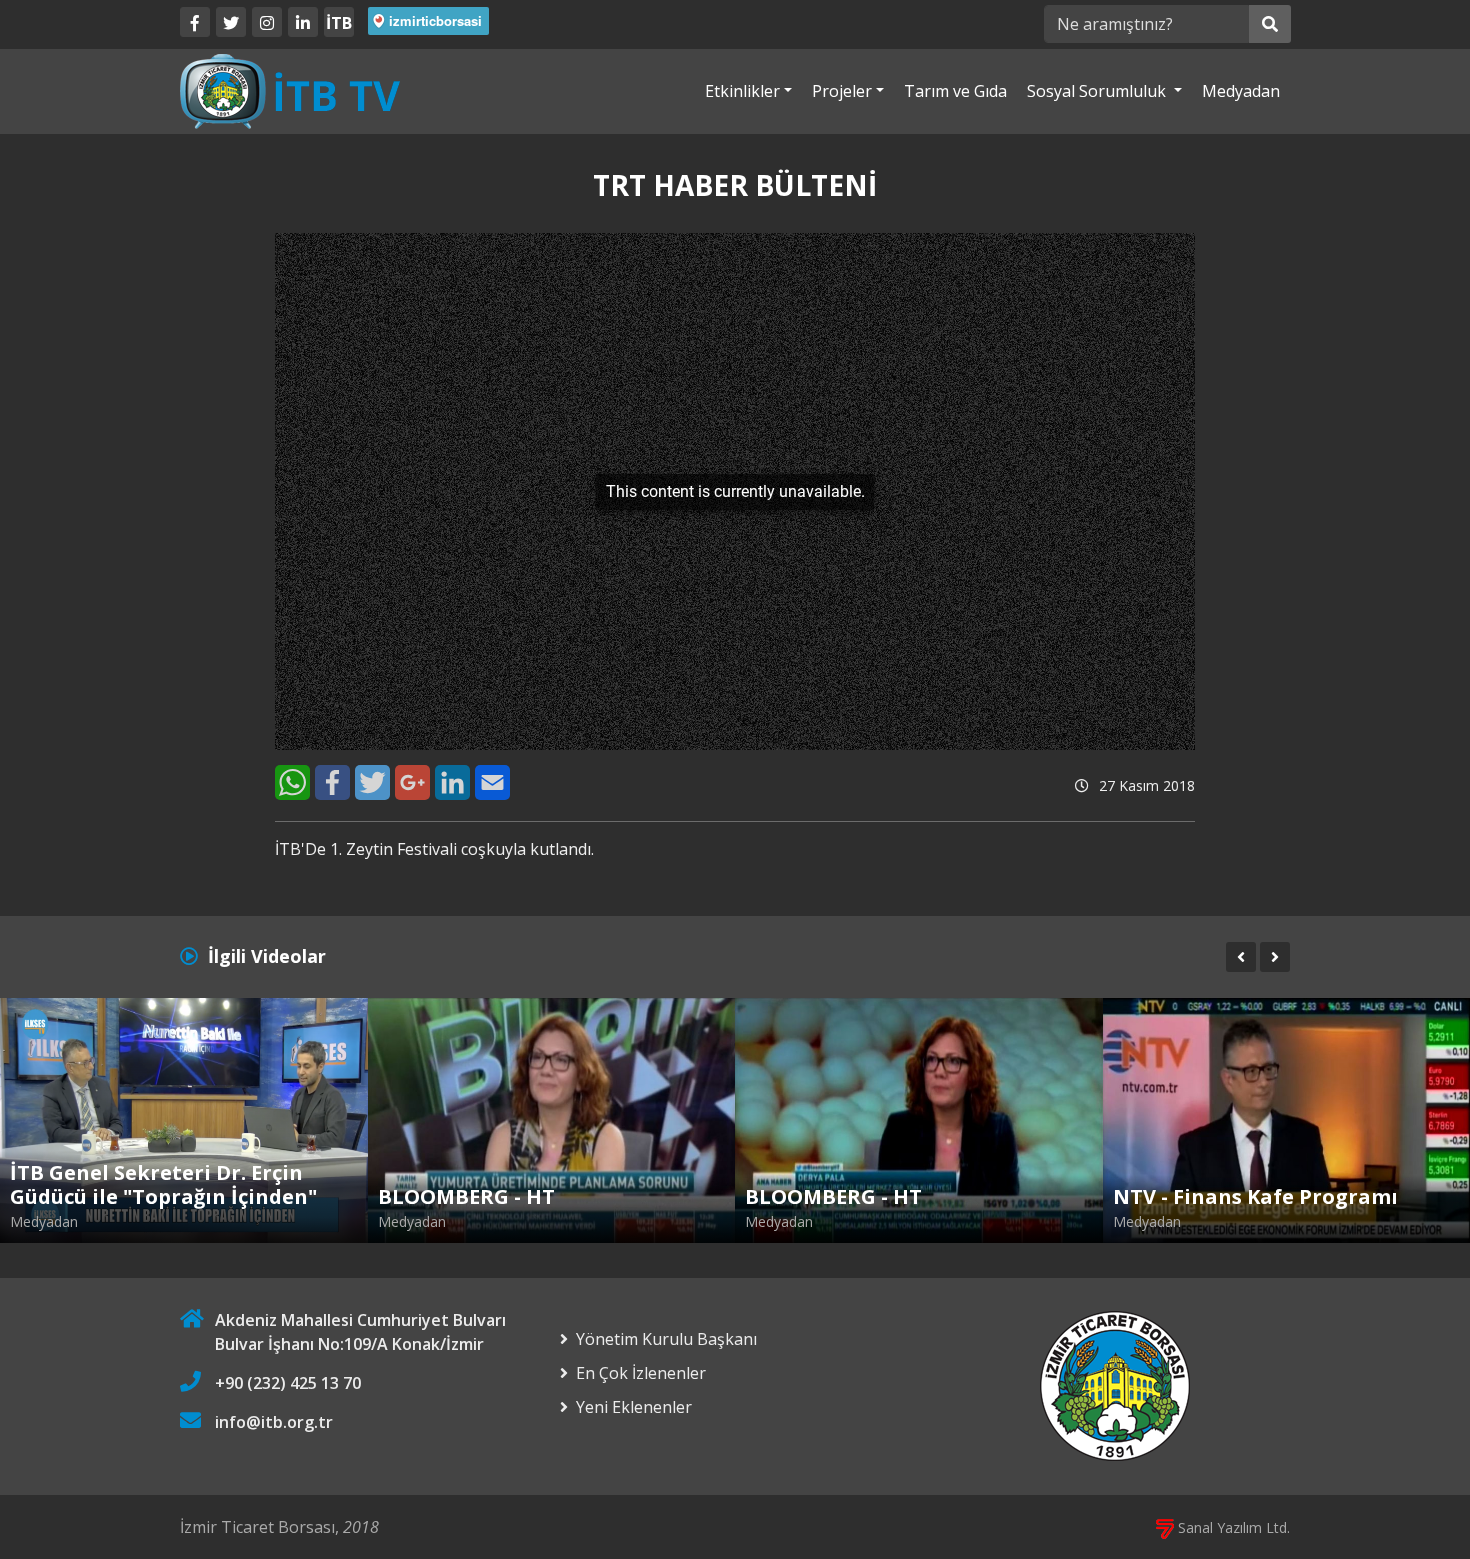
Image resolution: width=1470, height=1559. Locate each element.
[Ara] (1270, 24)
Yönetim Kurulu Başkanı (666, 1339)
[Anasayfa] (290, 90)
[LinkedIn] (303, 22)
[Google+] (412, 782)
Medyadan (1241, 91)
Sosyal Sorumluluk (1098, 91)
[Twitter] (231, 22)
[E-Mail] (492, 782)
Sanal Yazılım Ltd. (1232, 1527)
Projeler (842, 91)
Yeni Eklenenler (634, 1407)
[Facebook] (195, 22)
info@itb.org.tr (274, 1422)
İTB (339, 23)
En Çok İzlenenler (641, 1373)
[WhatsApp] (292, 782)
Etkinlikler (742, 91)
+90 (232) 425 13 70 (288, 1383)
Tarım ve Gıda (955, 91)
